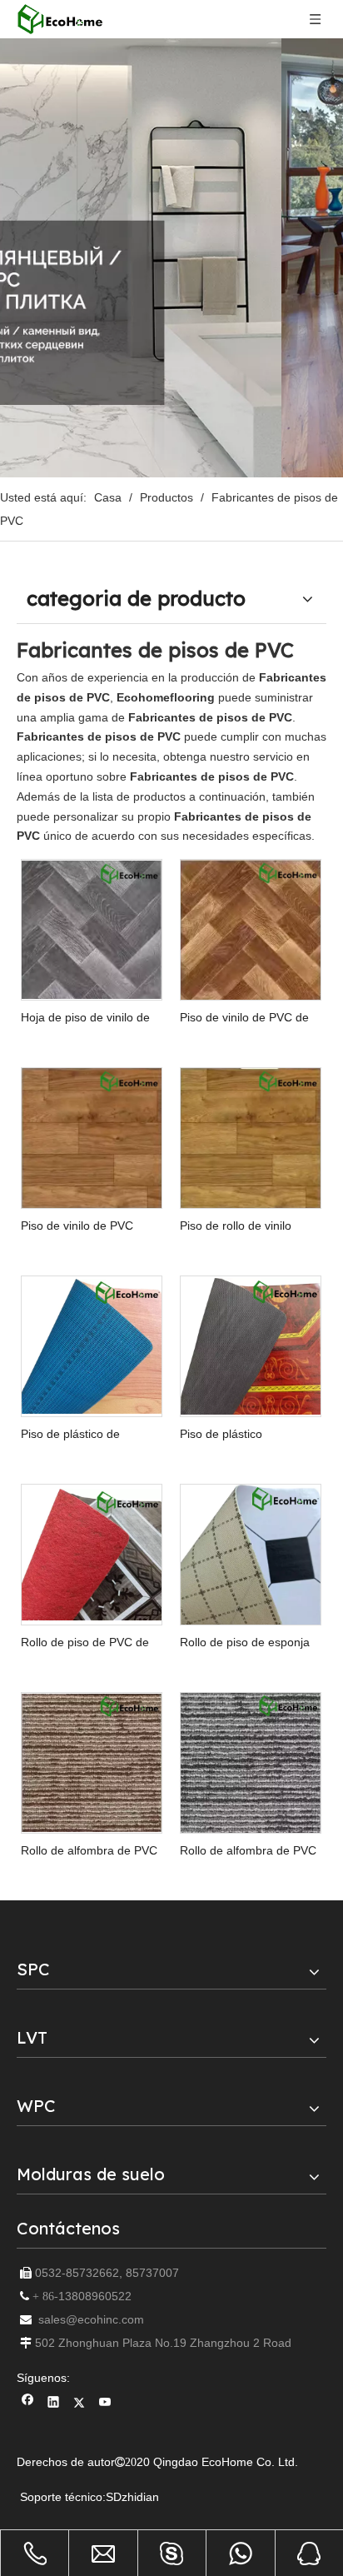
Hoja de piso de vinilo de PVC (85, 1018)
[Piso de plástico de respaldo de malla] (92, 1345)
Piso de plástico (221, 1434)
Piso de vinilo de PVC (77, 1226)
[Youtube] (105, 2404)
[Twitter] (80, 2404)
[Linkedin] (54, 2404)
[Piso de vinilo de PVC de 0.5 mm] (251, 930)
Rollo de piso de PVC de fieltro (85, 1642)
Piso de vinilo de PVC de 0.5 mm (244, 1018)
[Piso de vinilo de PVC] (92, 1137)
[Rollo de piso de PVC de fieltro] (92, 1554)
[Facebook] (28, 2404)
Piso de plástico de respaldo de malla (70, 1434)
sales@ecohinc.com (91, 2319)
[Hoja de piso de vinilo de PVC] (92, 929)
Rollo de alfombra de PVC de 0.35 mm (89, 1851)
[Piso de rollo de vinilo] (251, 1137)
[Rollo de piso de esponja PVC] (251, 1560)
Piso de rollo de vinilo (236, 1226)
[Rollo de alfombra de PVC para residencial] (251, 1762)
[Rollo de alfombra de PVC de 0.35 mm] (92, 1762)
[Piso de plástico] (251, 1345)
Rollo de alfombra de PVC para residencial (248, 1851)
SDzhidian (132, 2497)
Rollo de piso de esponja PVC (245, 1642)
